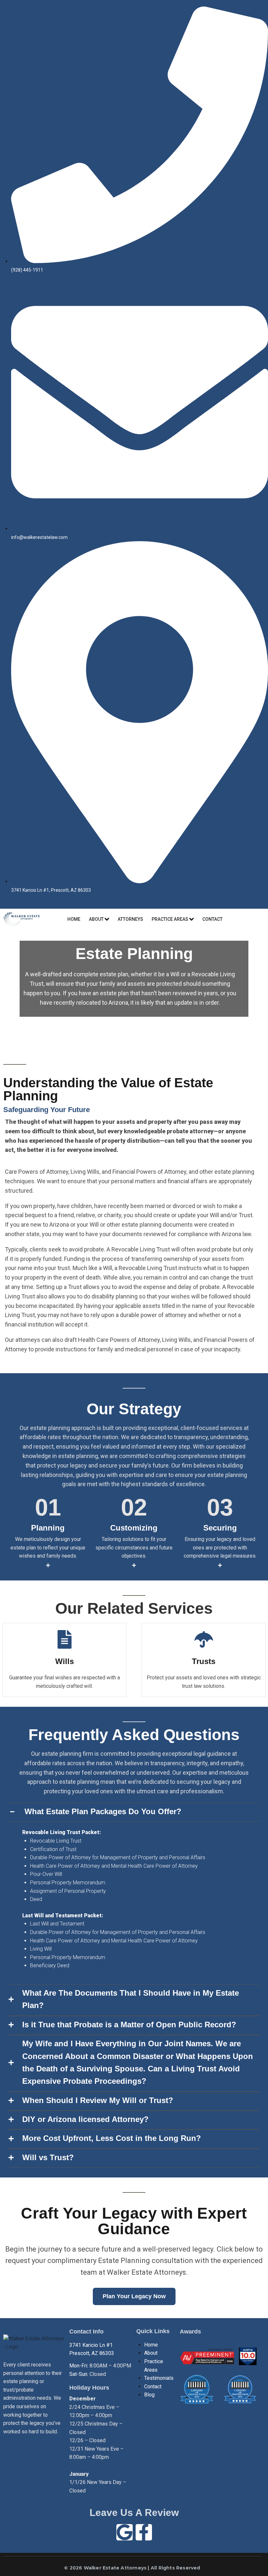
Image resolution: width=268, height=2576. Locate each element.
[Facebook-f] (144, 2532)
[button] (134, 1812)
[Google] (125, 2532)
